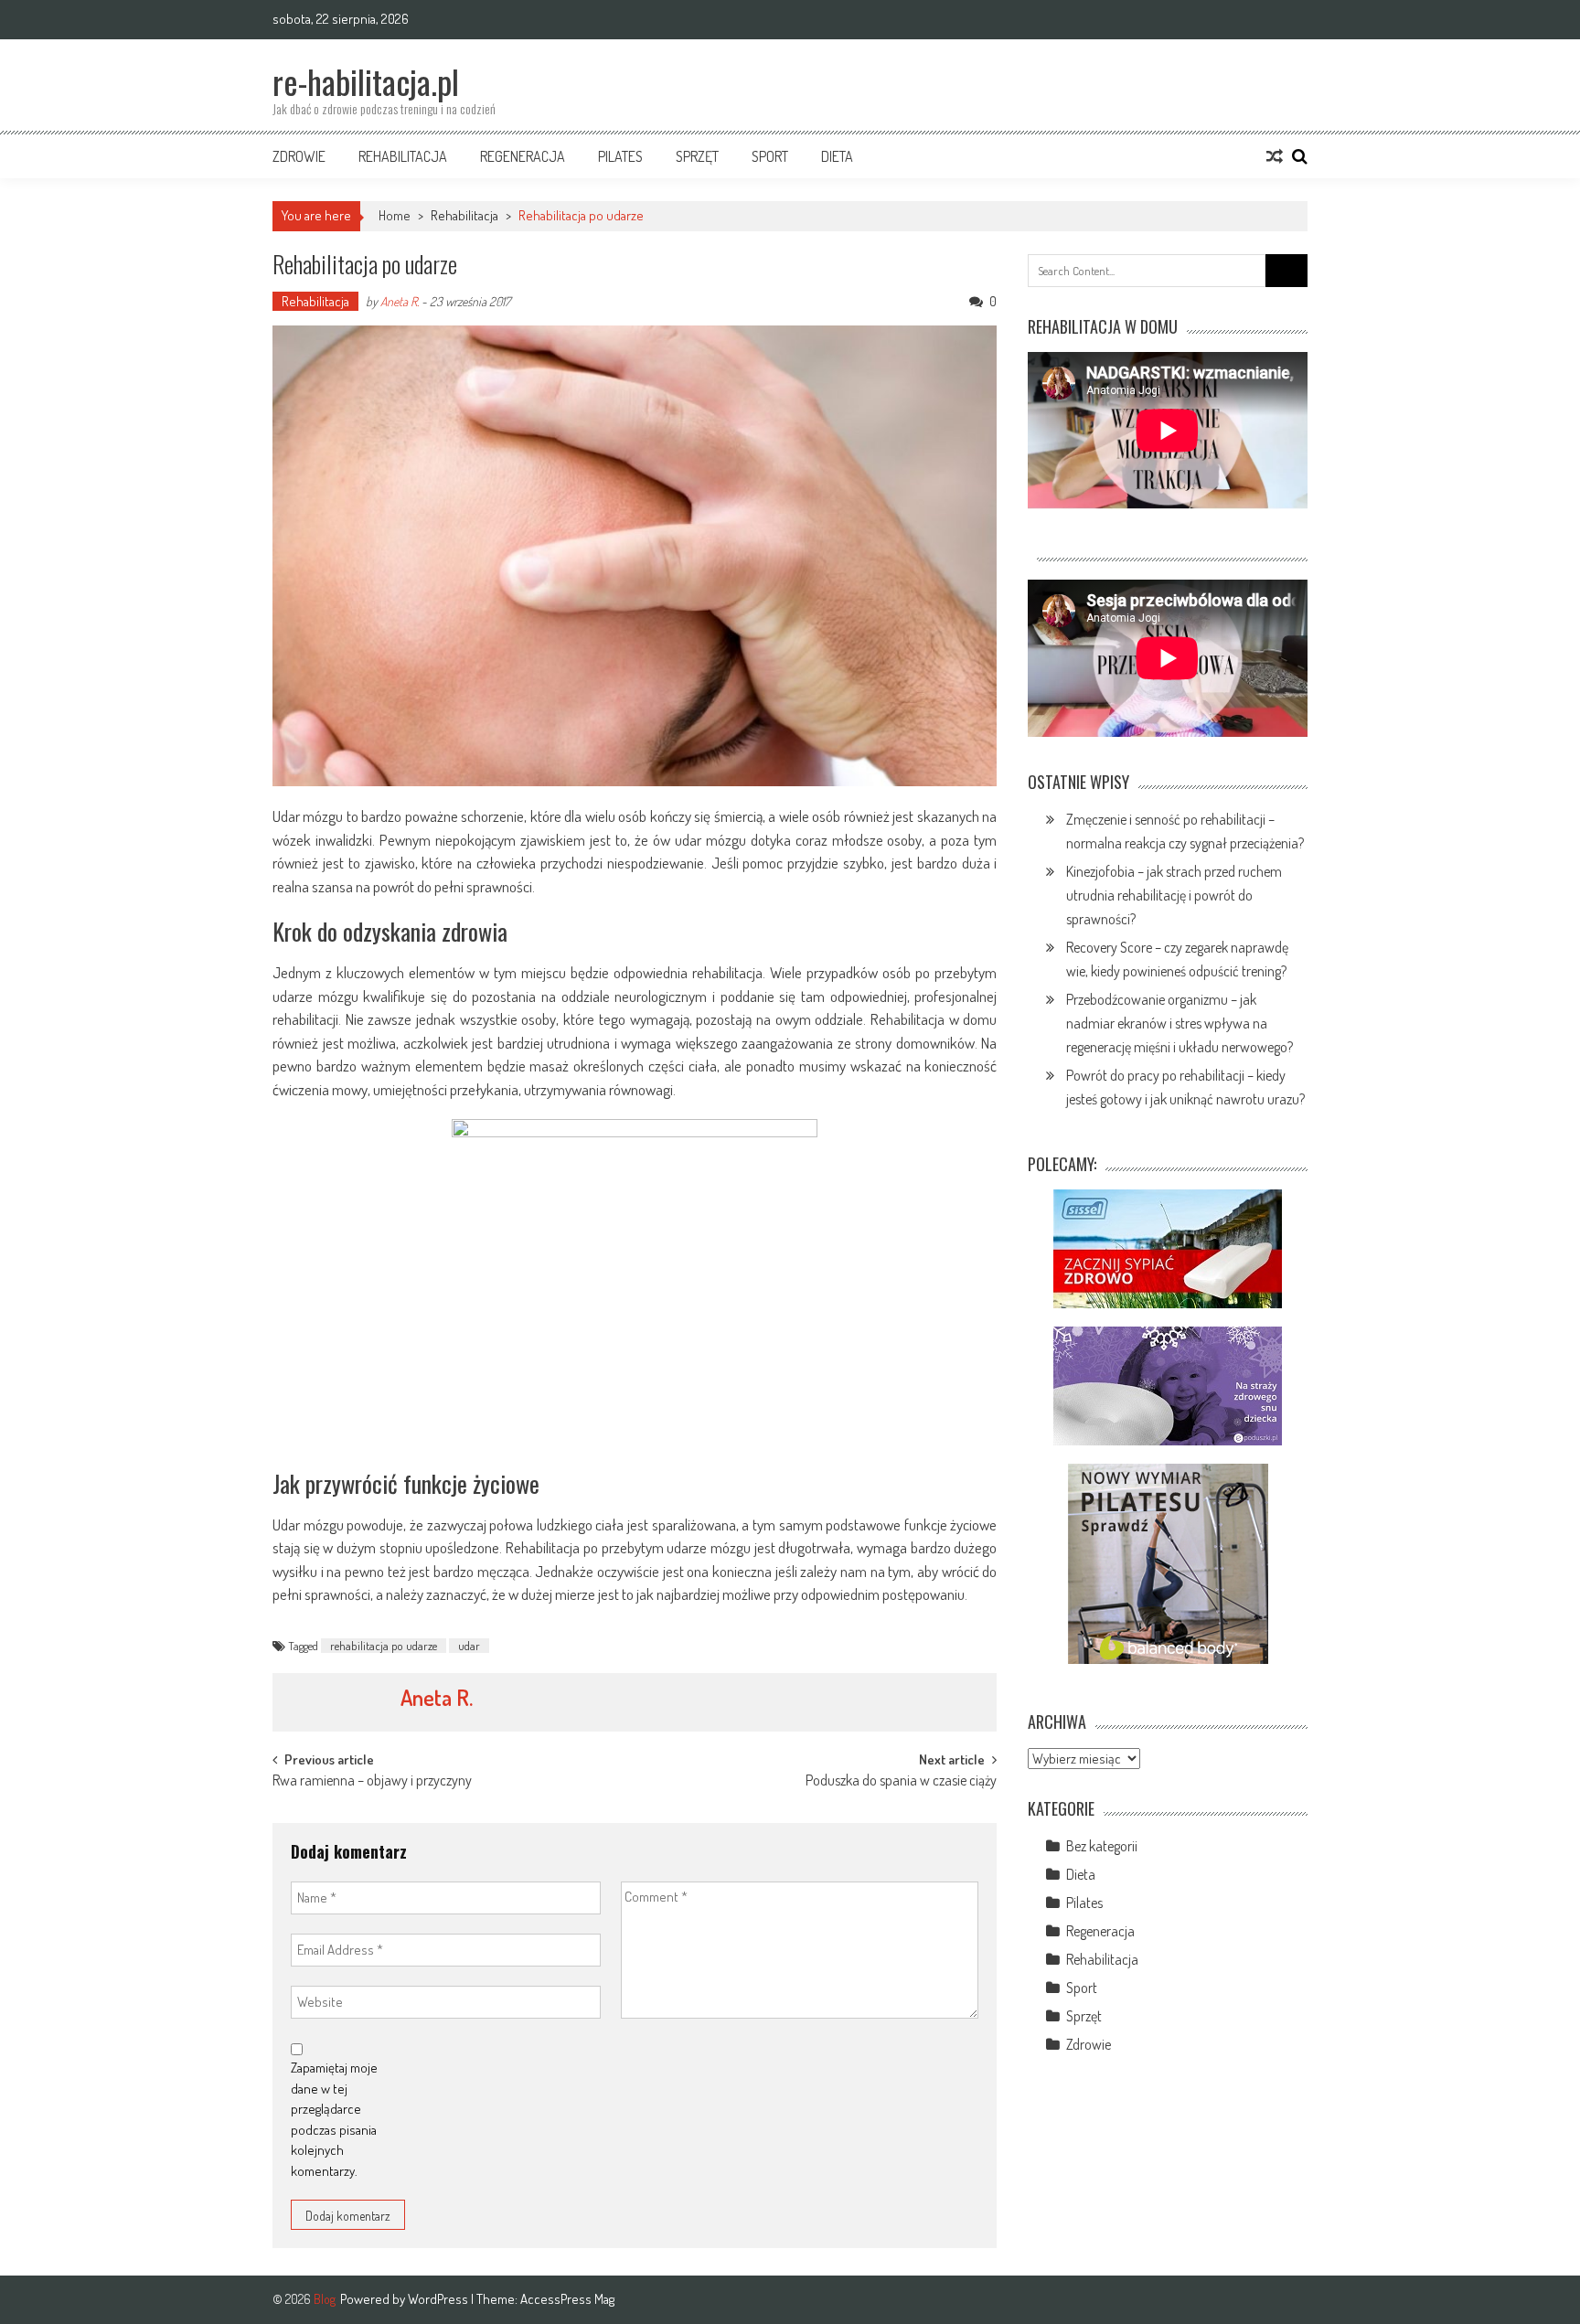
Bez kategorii (1102, 1846)
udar (469, 1646)
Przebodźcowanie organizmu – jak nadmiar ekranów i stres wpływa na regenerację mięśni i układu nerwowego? (1180, 1023)
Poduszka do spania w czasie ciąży (901, 1782)
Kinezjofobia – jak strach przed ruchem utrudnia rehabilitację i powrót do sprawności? (1174, 895)
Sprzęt (697, 156)
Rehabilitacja (403, 156)
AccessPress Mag (567, 2299)
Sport (770, 156)
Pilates (620, 156)
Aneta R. (400, 301)
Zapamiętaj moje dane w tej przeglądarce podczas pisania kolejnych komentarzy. (334, 2119)
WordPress (439, 2299)
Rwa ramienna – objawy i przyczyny (372, 1782)
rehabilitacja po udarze (384, 1646)
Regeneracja (523, 156)
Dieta (837, 156)
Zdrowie (299, 156)
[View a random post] (1275, 156)
